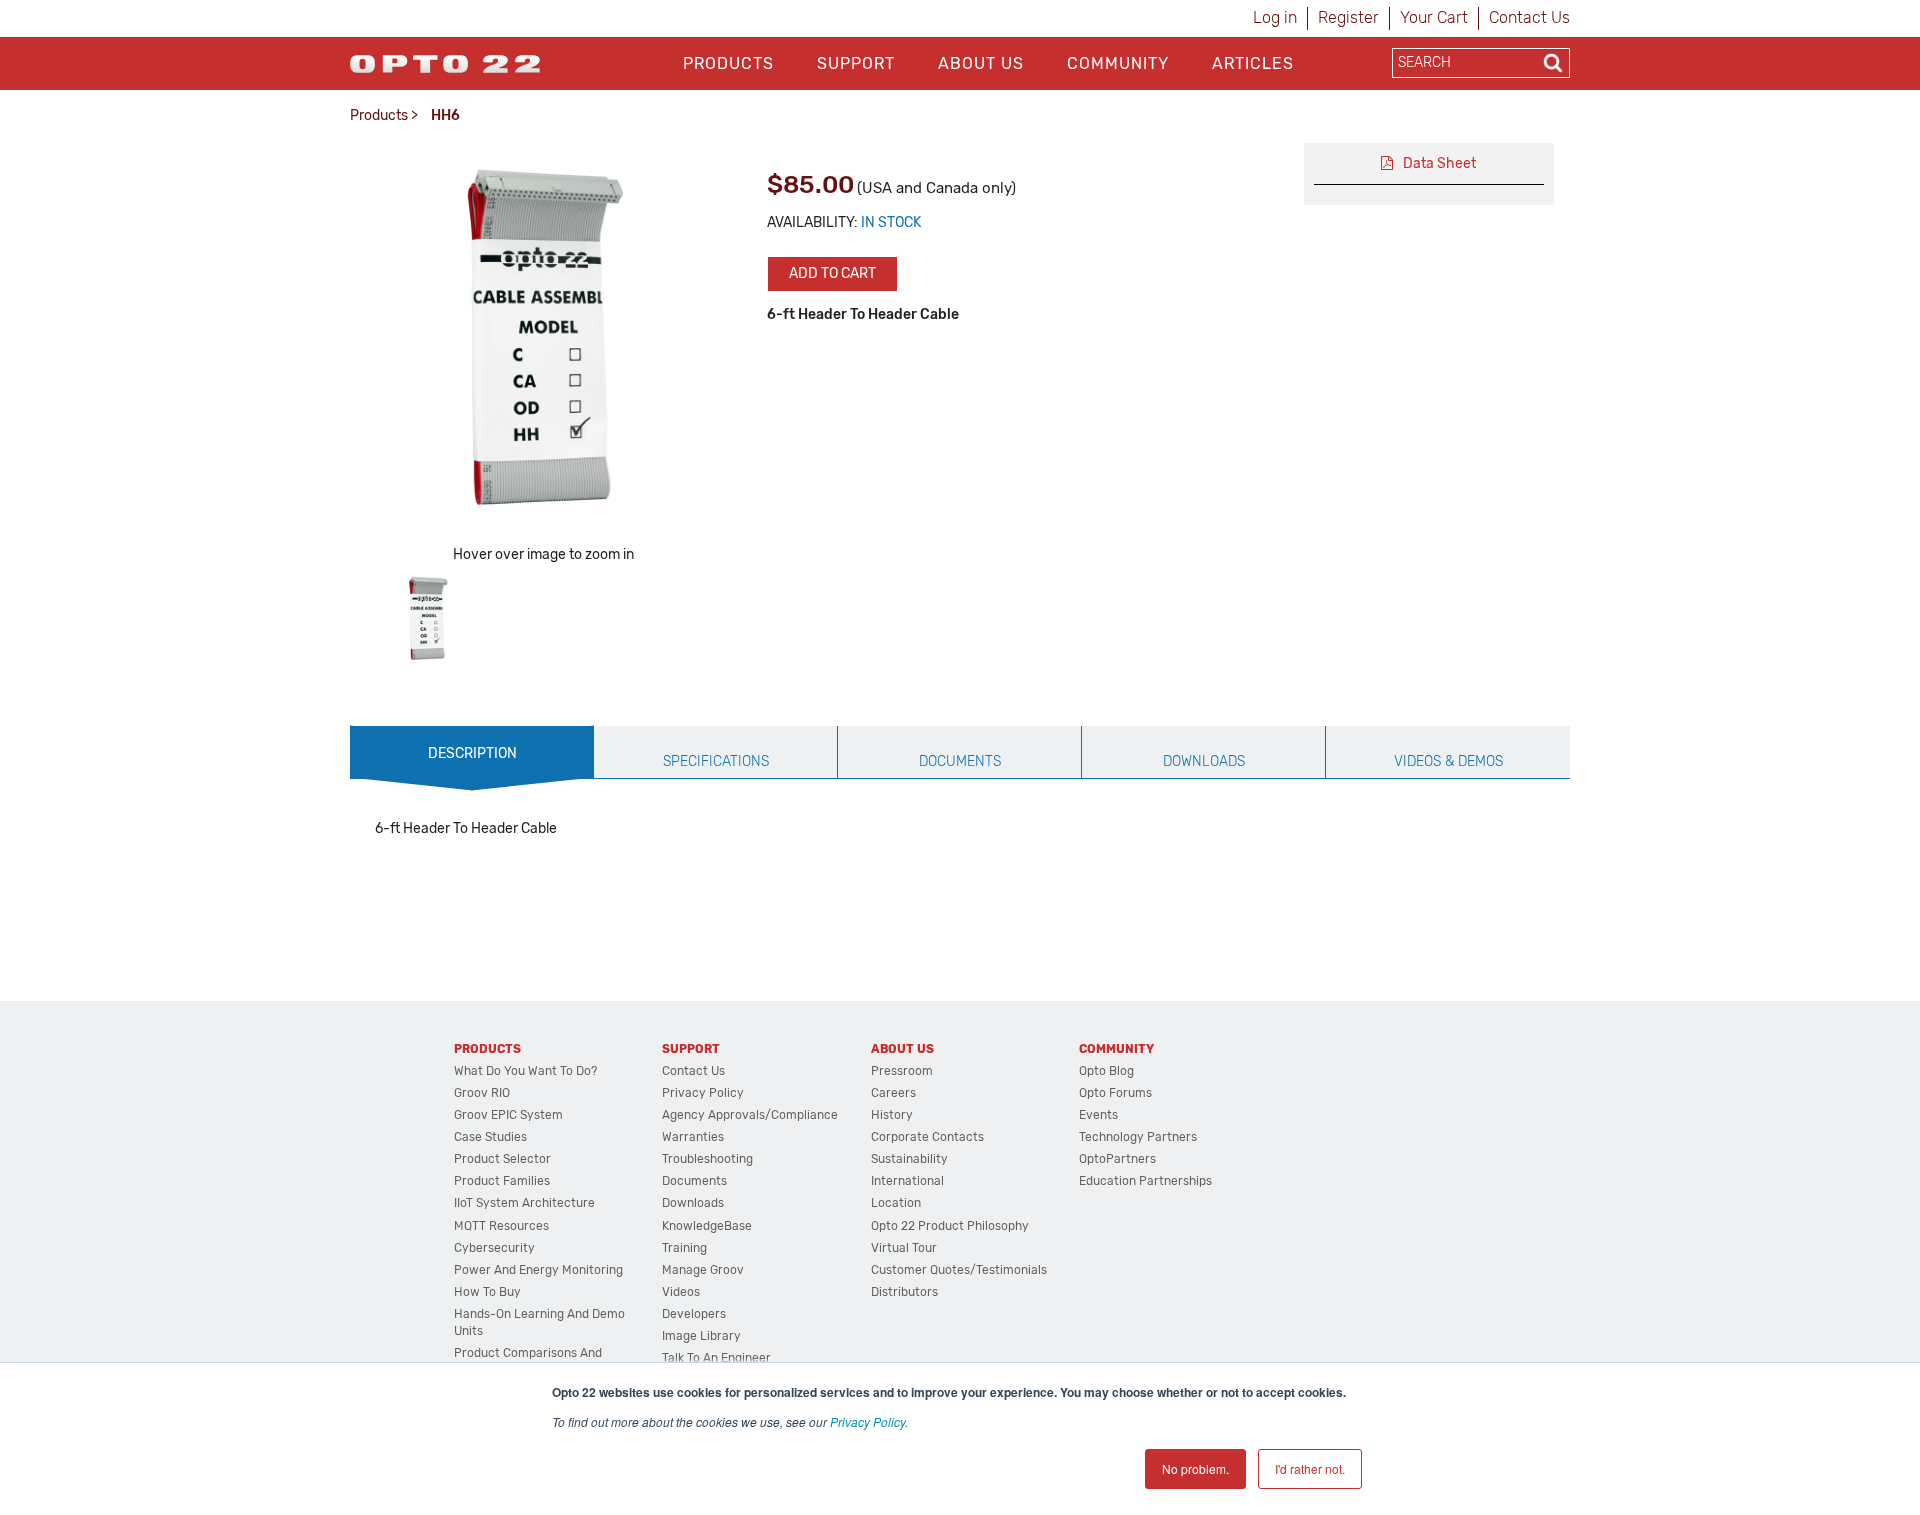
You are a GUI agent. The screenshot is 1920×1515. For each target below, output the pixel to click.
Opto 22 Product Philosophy (950, 1226)
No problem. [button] (1195, 1468)
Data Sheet (1439, 163)
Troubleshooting (707, 1159)
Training (684, 1248)
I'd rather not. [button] (1310, 1468)
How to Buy (487, 1292)
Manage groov (703, 1270)
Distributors (904, 1292)
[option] (428, 618)
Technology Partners (1138, 1137)
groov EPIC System (508, 1115)
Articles (1253, 63)
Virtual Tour (904, 1248)
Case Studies (490, 1137)
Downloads (693, 1203)
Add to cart (832, 273)
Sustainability (909, 1159)
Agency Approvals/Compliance (750, 1115)
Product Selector (502, 1159)
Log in (1275, 17)
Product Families (502, 1181)
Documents (694, 1181)
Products (728, 63)
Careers (893, 1093)
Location (896, 1203)
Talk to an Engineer (716, 1358)
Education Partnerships (1145, 1181)
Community (1118, 63)
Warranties (693, 1137)
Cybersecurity (494, 1248)
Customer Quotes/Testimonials (959, 1270)
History (892, 1115)
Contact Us (1529, 17)
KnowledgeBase (707, 1226)
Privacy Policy (867, 1421)
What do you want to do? (525, 1071)
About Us (981, 63)
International (907, 1181)
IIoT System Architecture (524, 1203)
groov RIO (482, 1093)
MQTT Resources (501, 1226)
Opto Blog (1106, 1071)
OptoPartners (1117, 1159)
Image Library (701, 1336)
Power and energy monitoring (538, 1270)
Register (1348, 17)
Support (856, 63)
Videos (681, 1292)
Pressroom (902, 1071)
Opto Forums (1115, 1093)
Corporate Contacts (927, 1137)
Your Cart (1434, 17)
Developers (694, 1314)
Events (1098, 1115)
